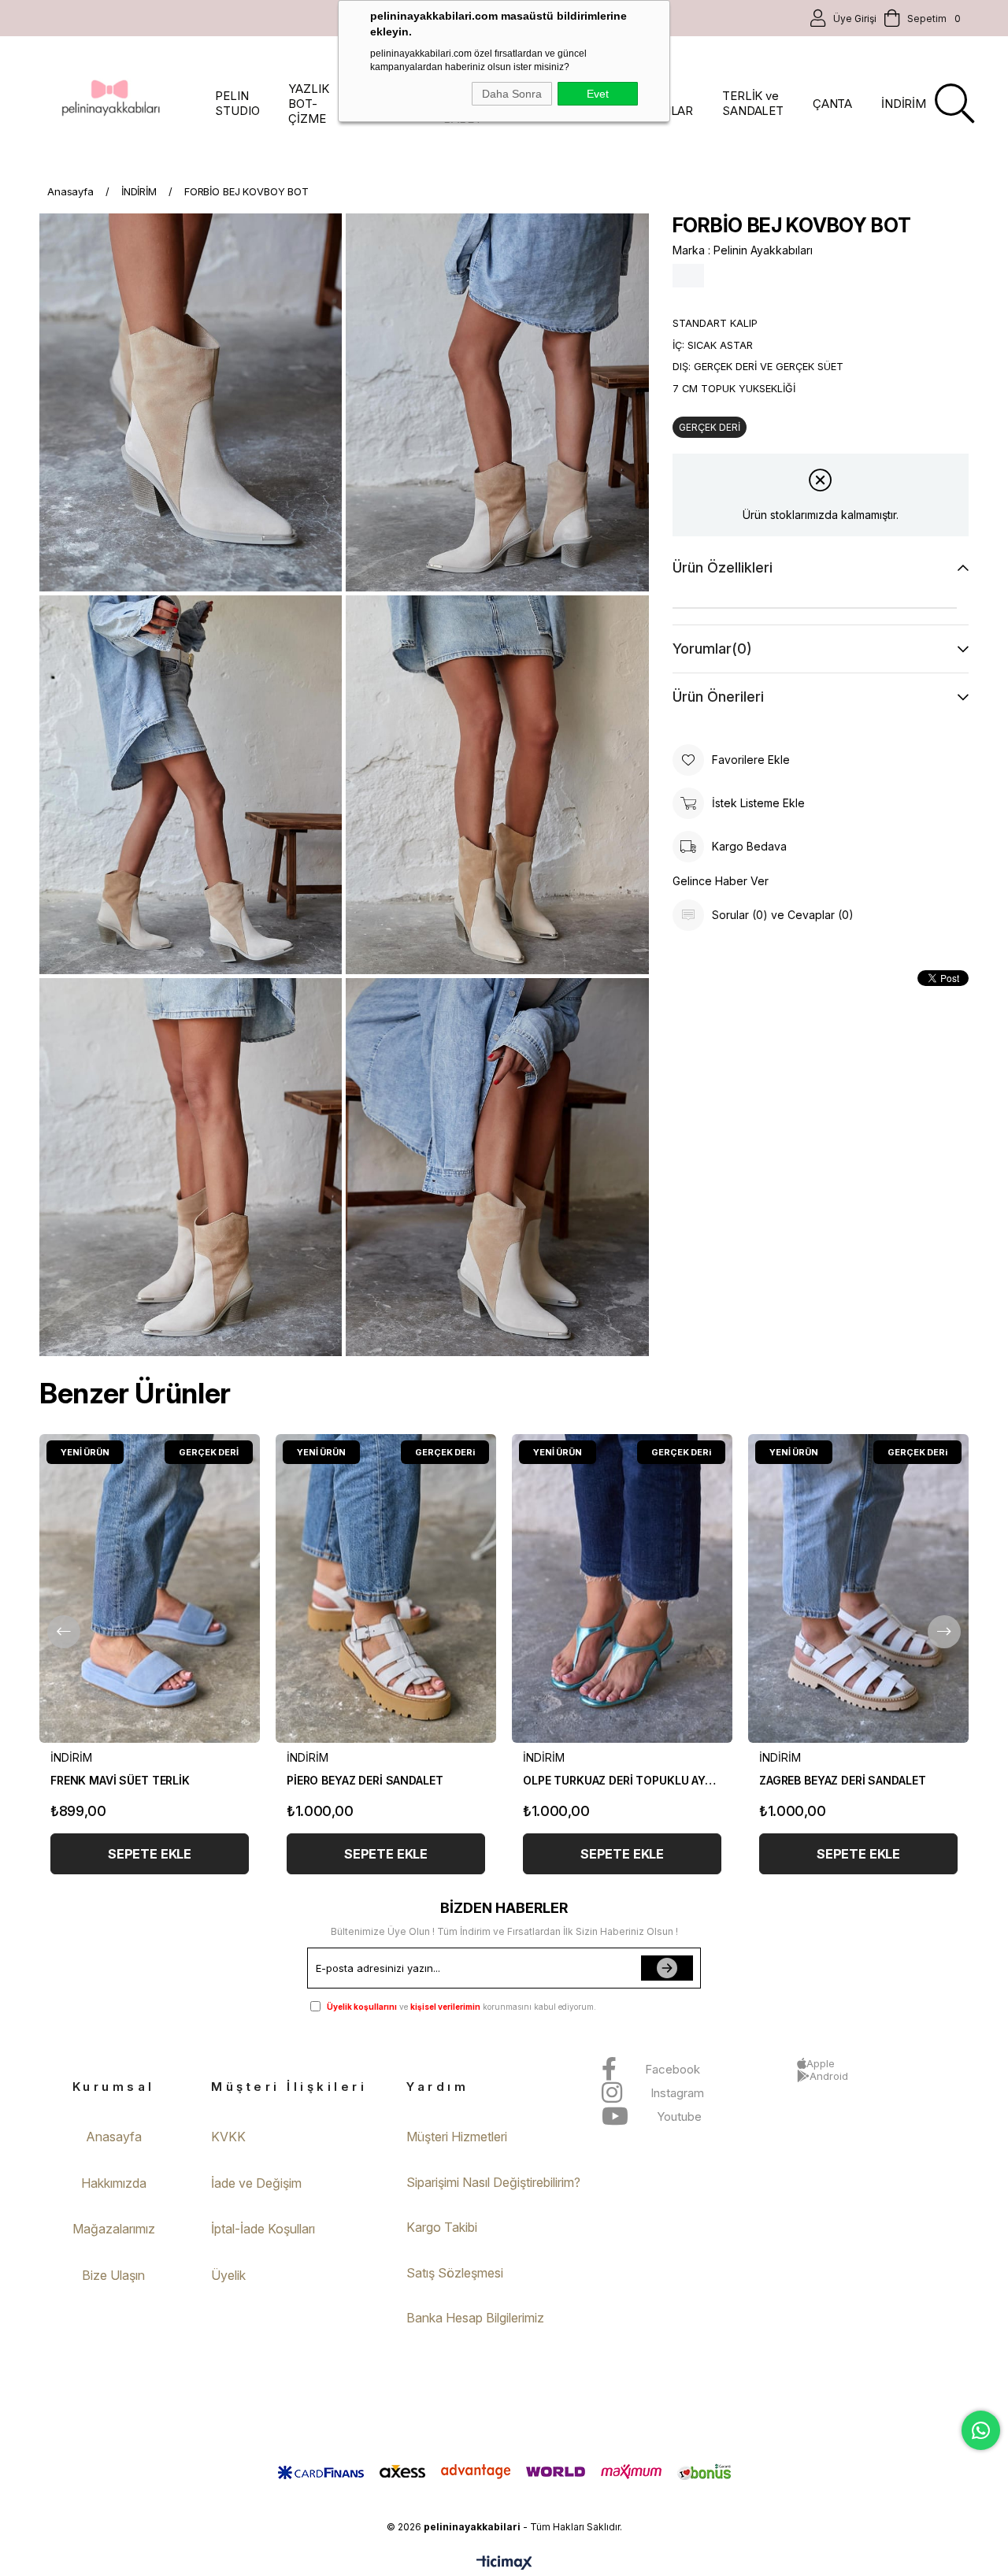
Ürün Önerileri (718, 697)
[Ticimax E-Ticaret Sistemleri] (504, 2564)
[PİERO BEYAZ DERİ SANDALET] (386, 1588)
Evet (598, 94)
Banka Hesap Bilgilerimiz (475, 2318)
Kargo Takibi (442, 2227)
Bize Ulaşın (113, 2275)
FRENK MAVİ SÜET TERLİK (120, 1780)
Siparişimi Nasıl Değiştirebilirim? (493, 2182)
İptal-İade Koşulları (263, 2229)
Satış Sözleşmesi (455, 2273)
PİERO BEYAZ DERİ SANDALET (365, 1780)
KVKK (228, 2137)
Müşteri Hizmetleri (457, 2137)
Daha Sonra (512, 94)
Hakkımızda (114, 2183)
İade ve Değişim (256, 2183)
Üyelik (228, 2275)
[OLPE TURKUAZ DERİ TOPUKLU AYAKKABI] (622, 1588)
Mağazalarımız (114, 2229)
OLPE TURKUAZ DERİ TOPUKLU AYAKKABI (622, 1780)
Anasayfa (114, 2137)
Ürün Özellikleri (723, 567)
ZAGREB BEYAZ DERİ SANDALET (842, 1780)
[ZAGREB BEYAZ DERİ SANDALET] (858, 1588)
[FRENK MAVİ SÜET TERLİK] (150, 1588)
